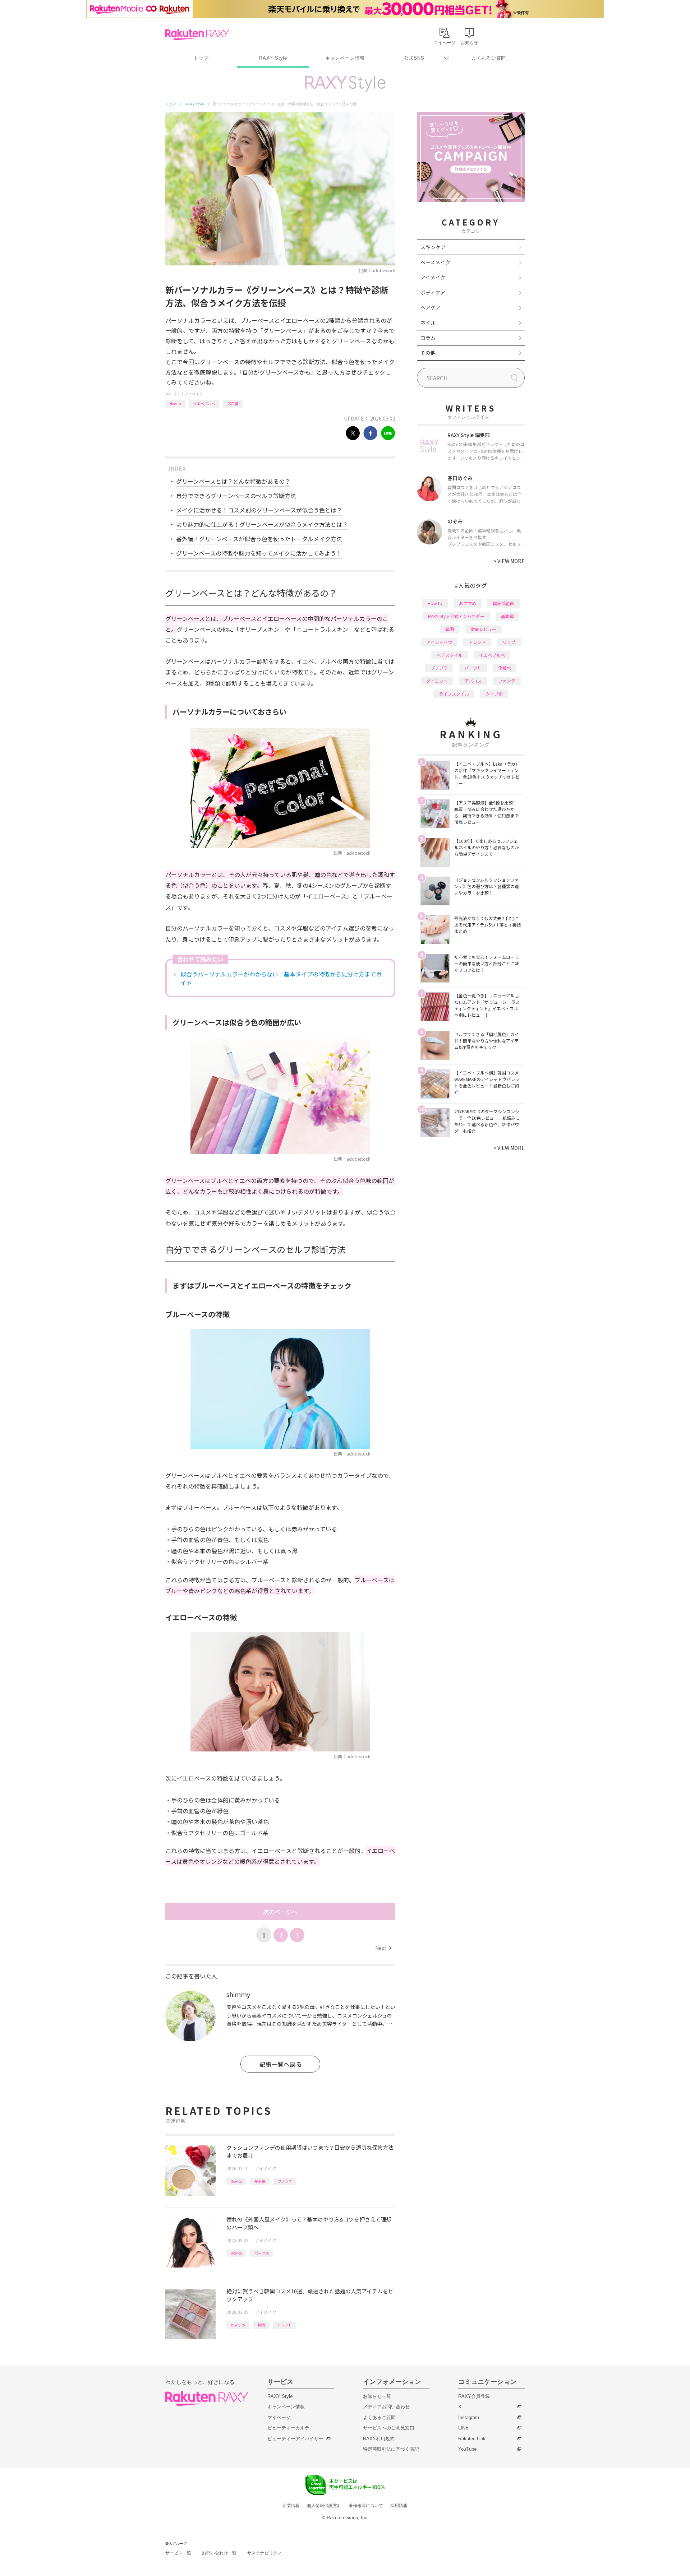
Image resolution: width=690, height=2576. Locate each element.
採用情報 (399, 2506)
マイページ (279, 2417)
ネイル (428, 322)
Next (383, 1948)
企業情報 (291, 2506)
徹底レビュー (483, 629)
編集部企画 (503, 603)
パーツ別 (262, 2253)
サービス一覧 (178, 2553)
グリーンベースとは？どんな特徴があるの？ (233, 481)
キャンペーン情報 (345, 58)
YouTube (467, 2449)
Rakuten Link (472, 2439)
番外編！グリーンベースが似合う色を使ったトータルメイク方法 (259, 539)
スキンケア (433, 247)
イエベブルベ (204, 403)
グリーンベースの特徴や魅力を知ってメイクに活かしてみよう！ (259, 553)
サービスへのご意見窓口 (389, 2428)
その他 (428, 353)
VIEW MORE (509, 561)
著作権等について (366, 2506)
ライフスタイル (454, 694)
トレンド (285, 2325)
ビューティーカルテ (288, 2428)
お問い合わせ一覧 (219, 2553)
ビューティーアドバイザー (295, 2439)
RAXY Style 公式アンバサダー (456, 616)
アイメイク (194, 394)
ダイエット (437, 681)
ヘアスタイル (450, 655)
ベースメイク (435, 262)
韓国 (261, 2325)
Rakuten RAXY (197, 34)
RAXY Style (273, 58)
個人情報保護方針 (324, 2506)
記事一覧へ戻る (280, 2064)
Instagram (469, 2417)
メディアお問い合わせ (386, 2407)
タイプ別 (494, 694)
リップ (509, 642)
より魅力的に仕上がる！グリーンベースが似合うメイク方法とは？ (262, 524)
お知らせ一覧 (377, 2396)
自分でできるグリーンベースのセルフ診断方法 (236, 496)
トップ (201, 58)
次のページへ (280, 1912)
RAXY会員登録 (474, 2396)
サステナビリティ (264, 2553)
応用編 (233, 403)
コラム (428, 338)
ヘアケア (431, 307)
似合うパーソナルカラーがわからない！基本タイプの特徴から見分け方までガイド (281, 978)
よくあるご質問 (489, 58)
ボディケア (433, 292)
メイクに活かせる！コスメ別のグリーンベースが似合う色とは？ (259, 510)
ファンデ (285, 2181)
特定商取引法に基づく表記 (391, 2449)
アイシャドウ (439, 642)
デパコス (473, 681)
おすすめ (238, 2325)
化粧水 (505, 668)
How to (175, 403)
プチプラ (439, 668)
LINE (463, 2428)
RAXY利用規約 (379, 2439)
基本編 (260, 2181)
